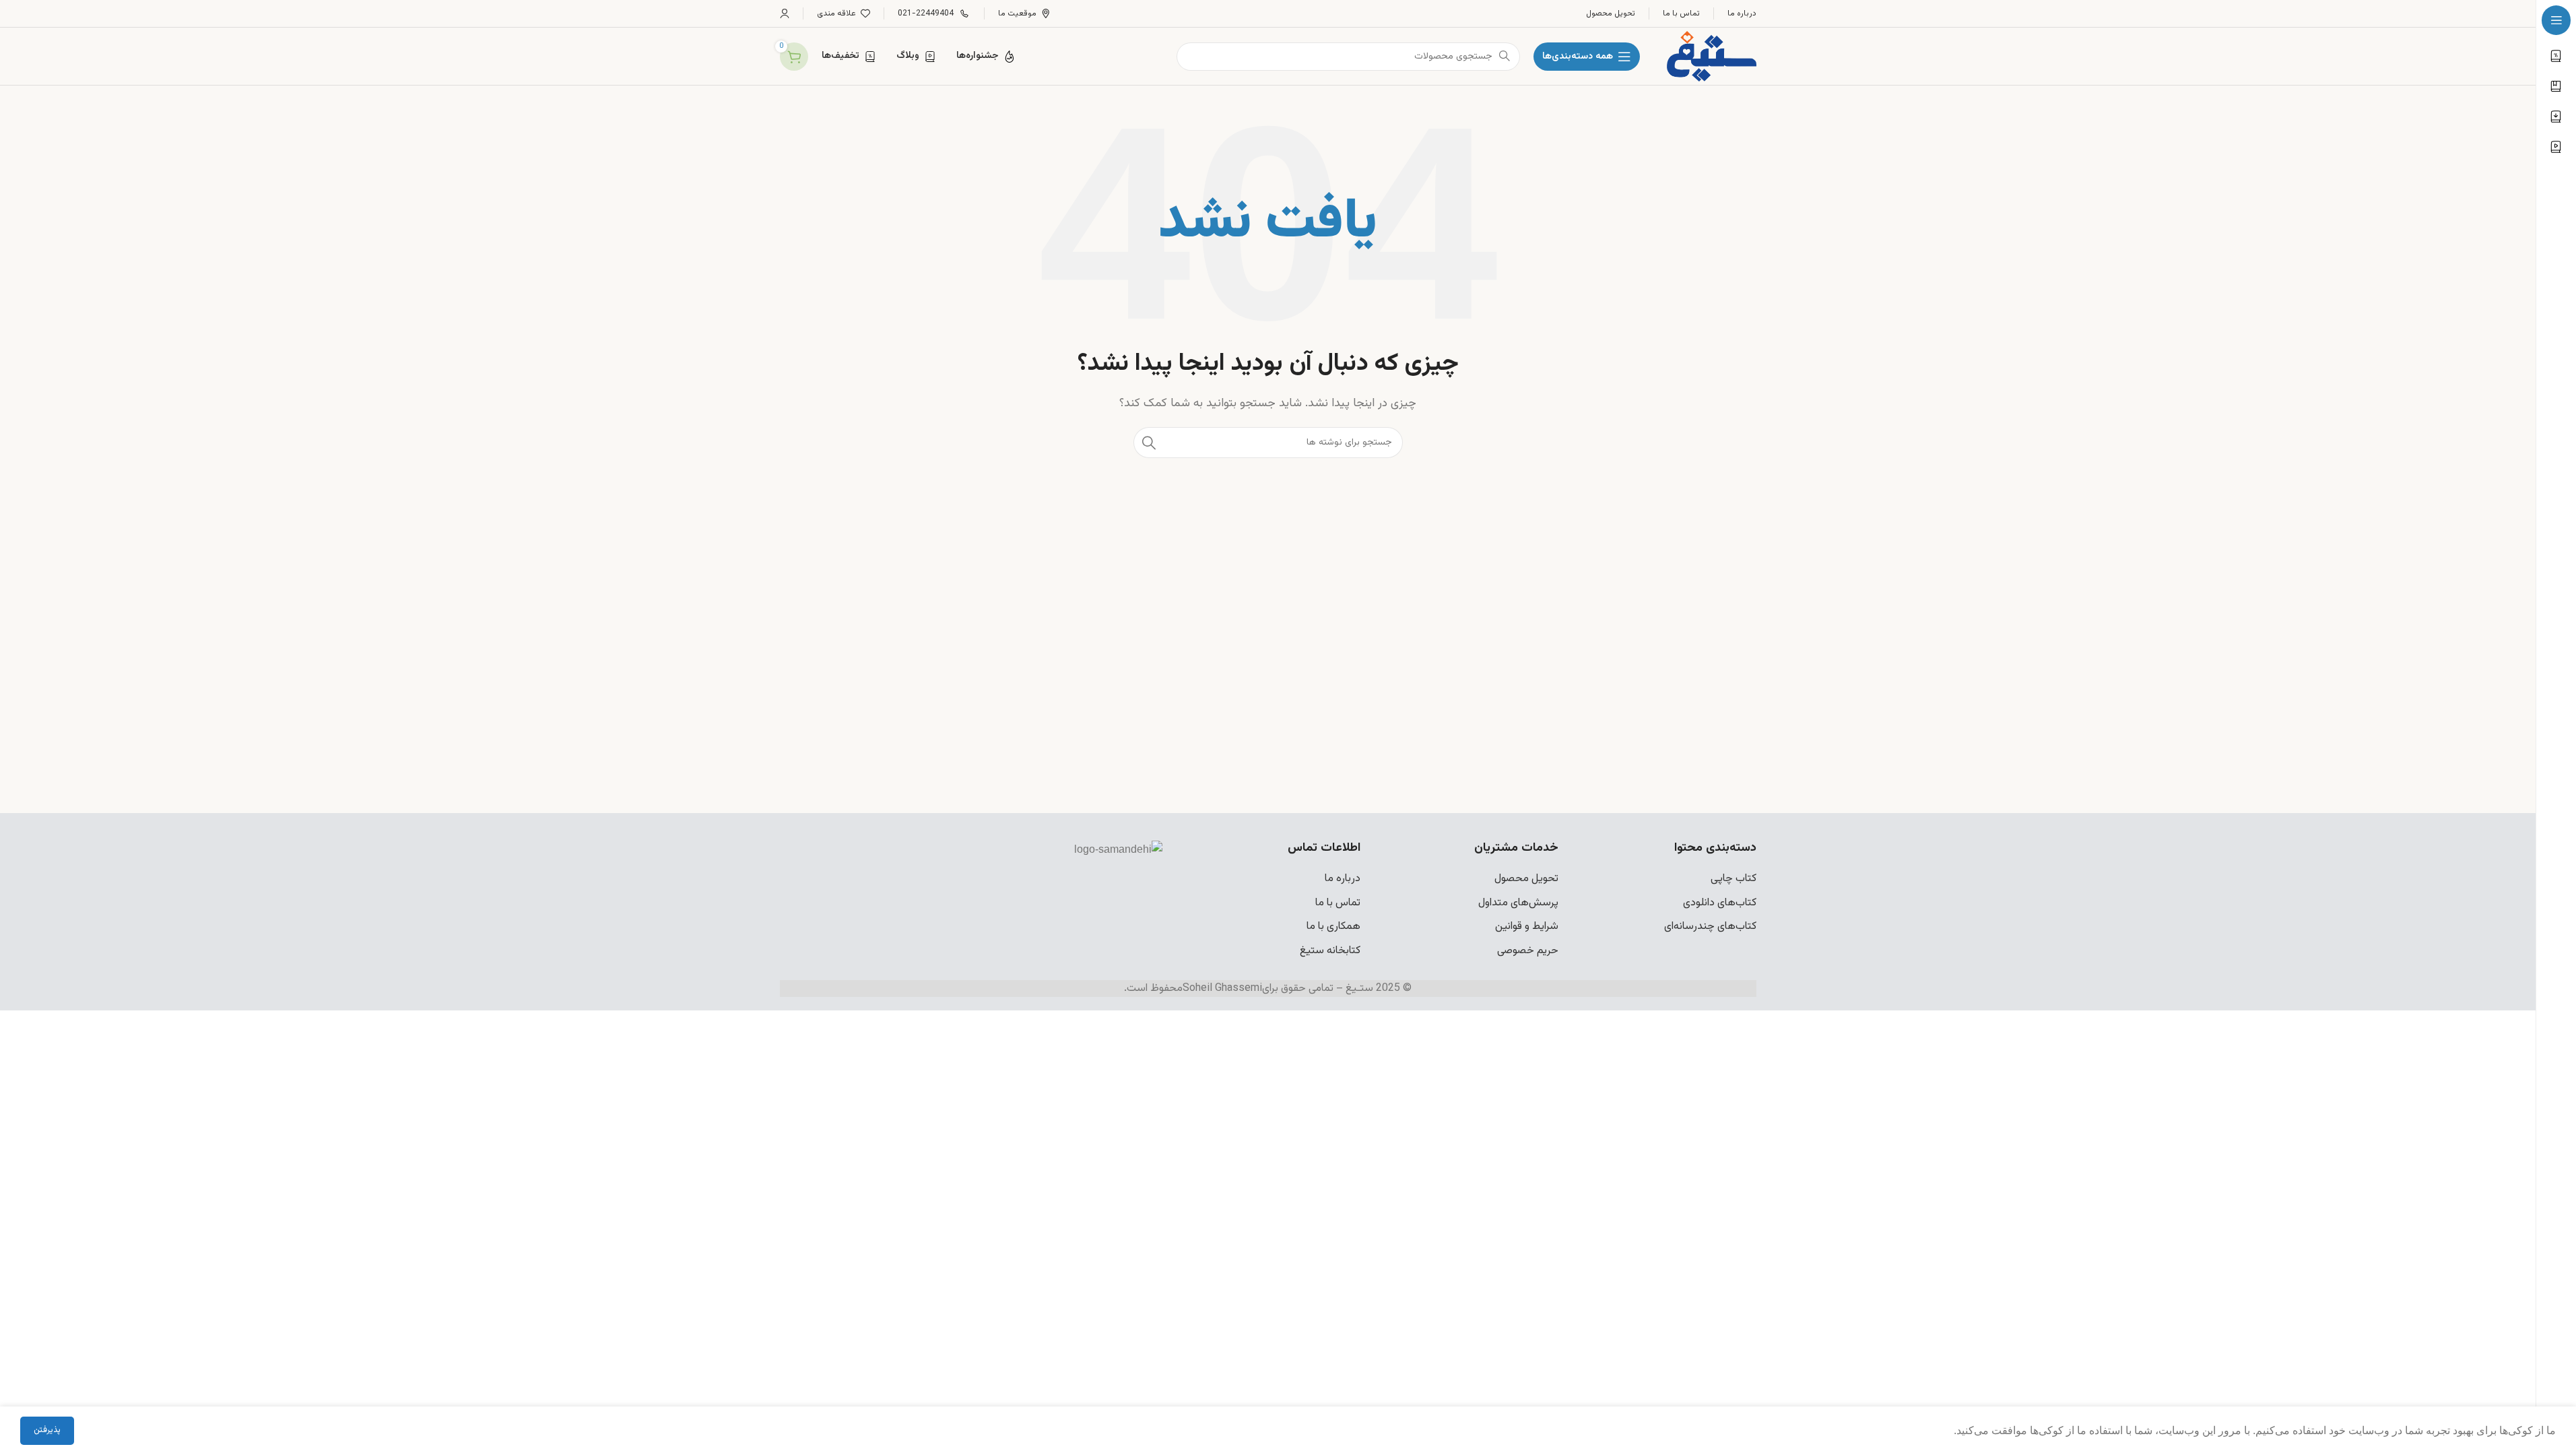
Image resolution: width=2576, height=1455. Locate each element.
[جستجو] (1149, 443)
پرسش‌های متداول (1518, 903)
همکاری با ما (1333, 927)
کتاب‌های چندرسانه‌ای (1710, 927)
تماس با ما (1338, 903)
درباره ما (1343, 879)
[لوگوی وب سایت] (1711, 57)
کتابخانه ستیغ (1330, 951)
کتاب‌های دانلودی (1720, 903)
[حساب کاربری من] (785, 13)
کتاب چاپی (1733, 879)
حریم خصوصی (1528, 951)
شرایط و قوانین (1527, 927)
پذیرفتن (47, 1430)
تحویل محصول (1526, 879)
